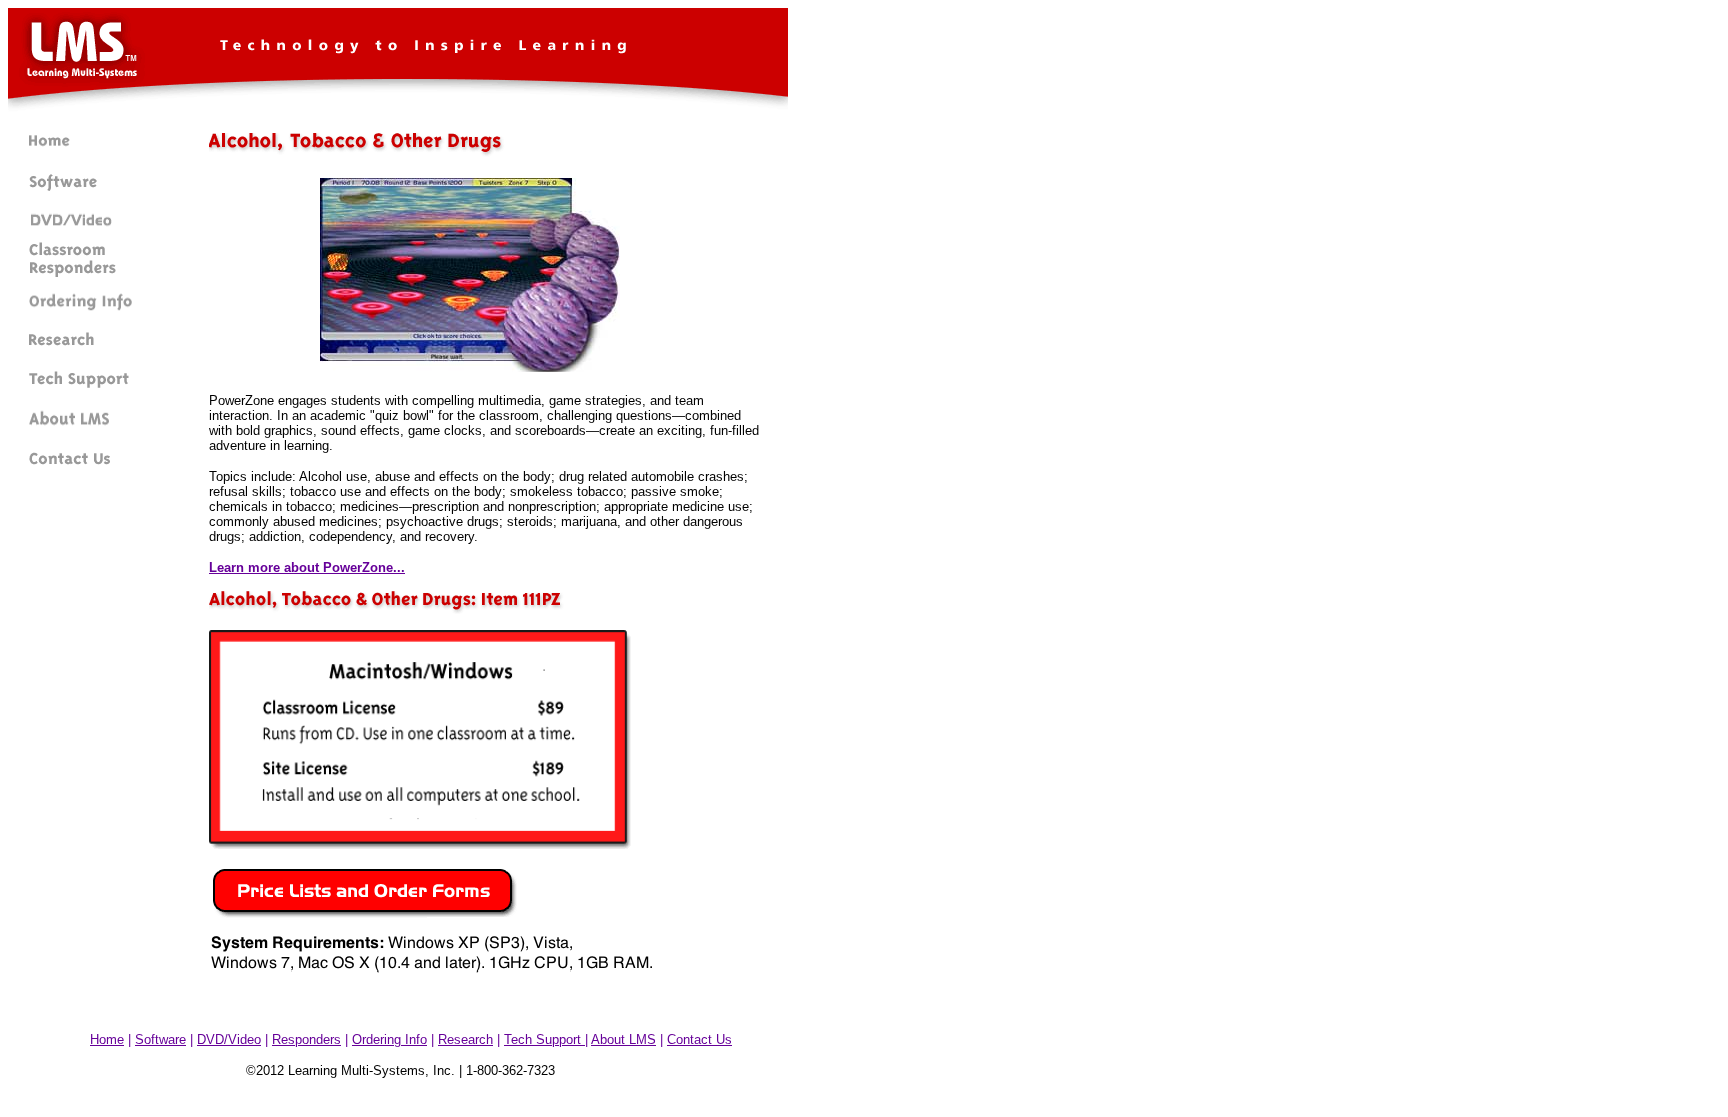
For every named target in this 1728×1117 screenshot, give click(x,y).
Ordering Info (389, 1039)
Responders (306, 1039)
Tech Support (544, 1039)
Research (465, 1039)
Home (107, 1039)
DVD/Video (229, 1039)
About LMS (623, 1039)
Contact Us (699, 1039)
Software (160, 1039)
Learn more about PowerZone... (307, 567)
